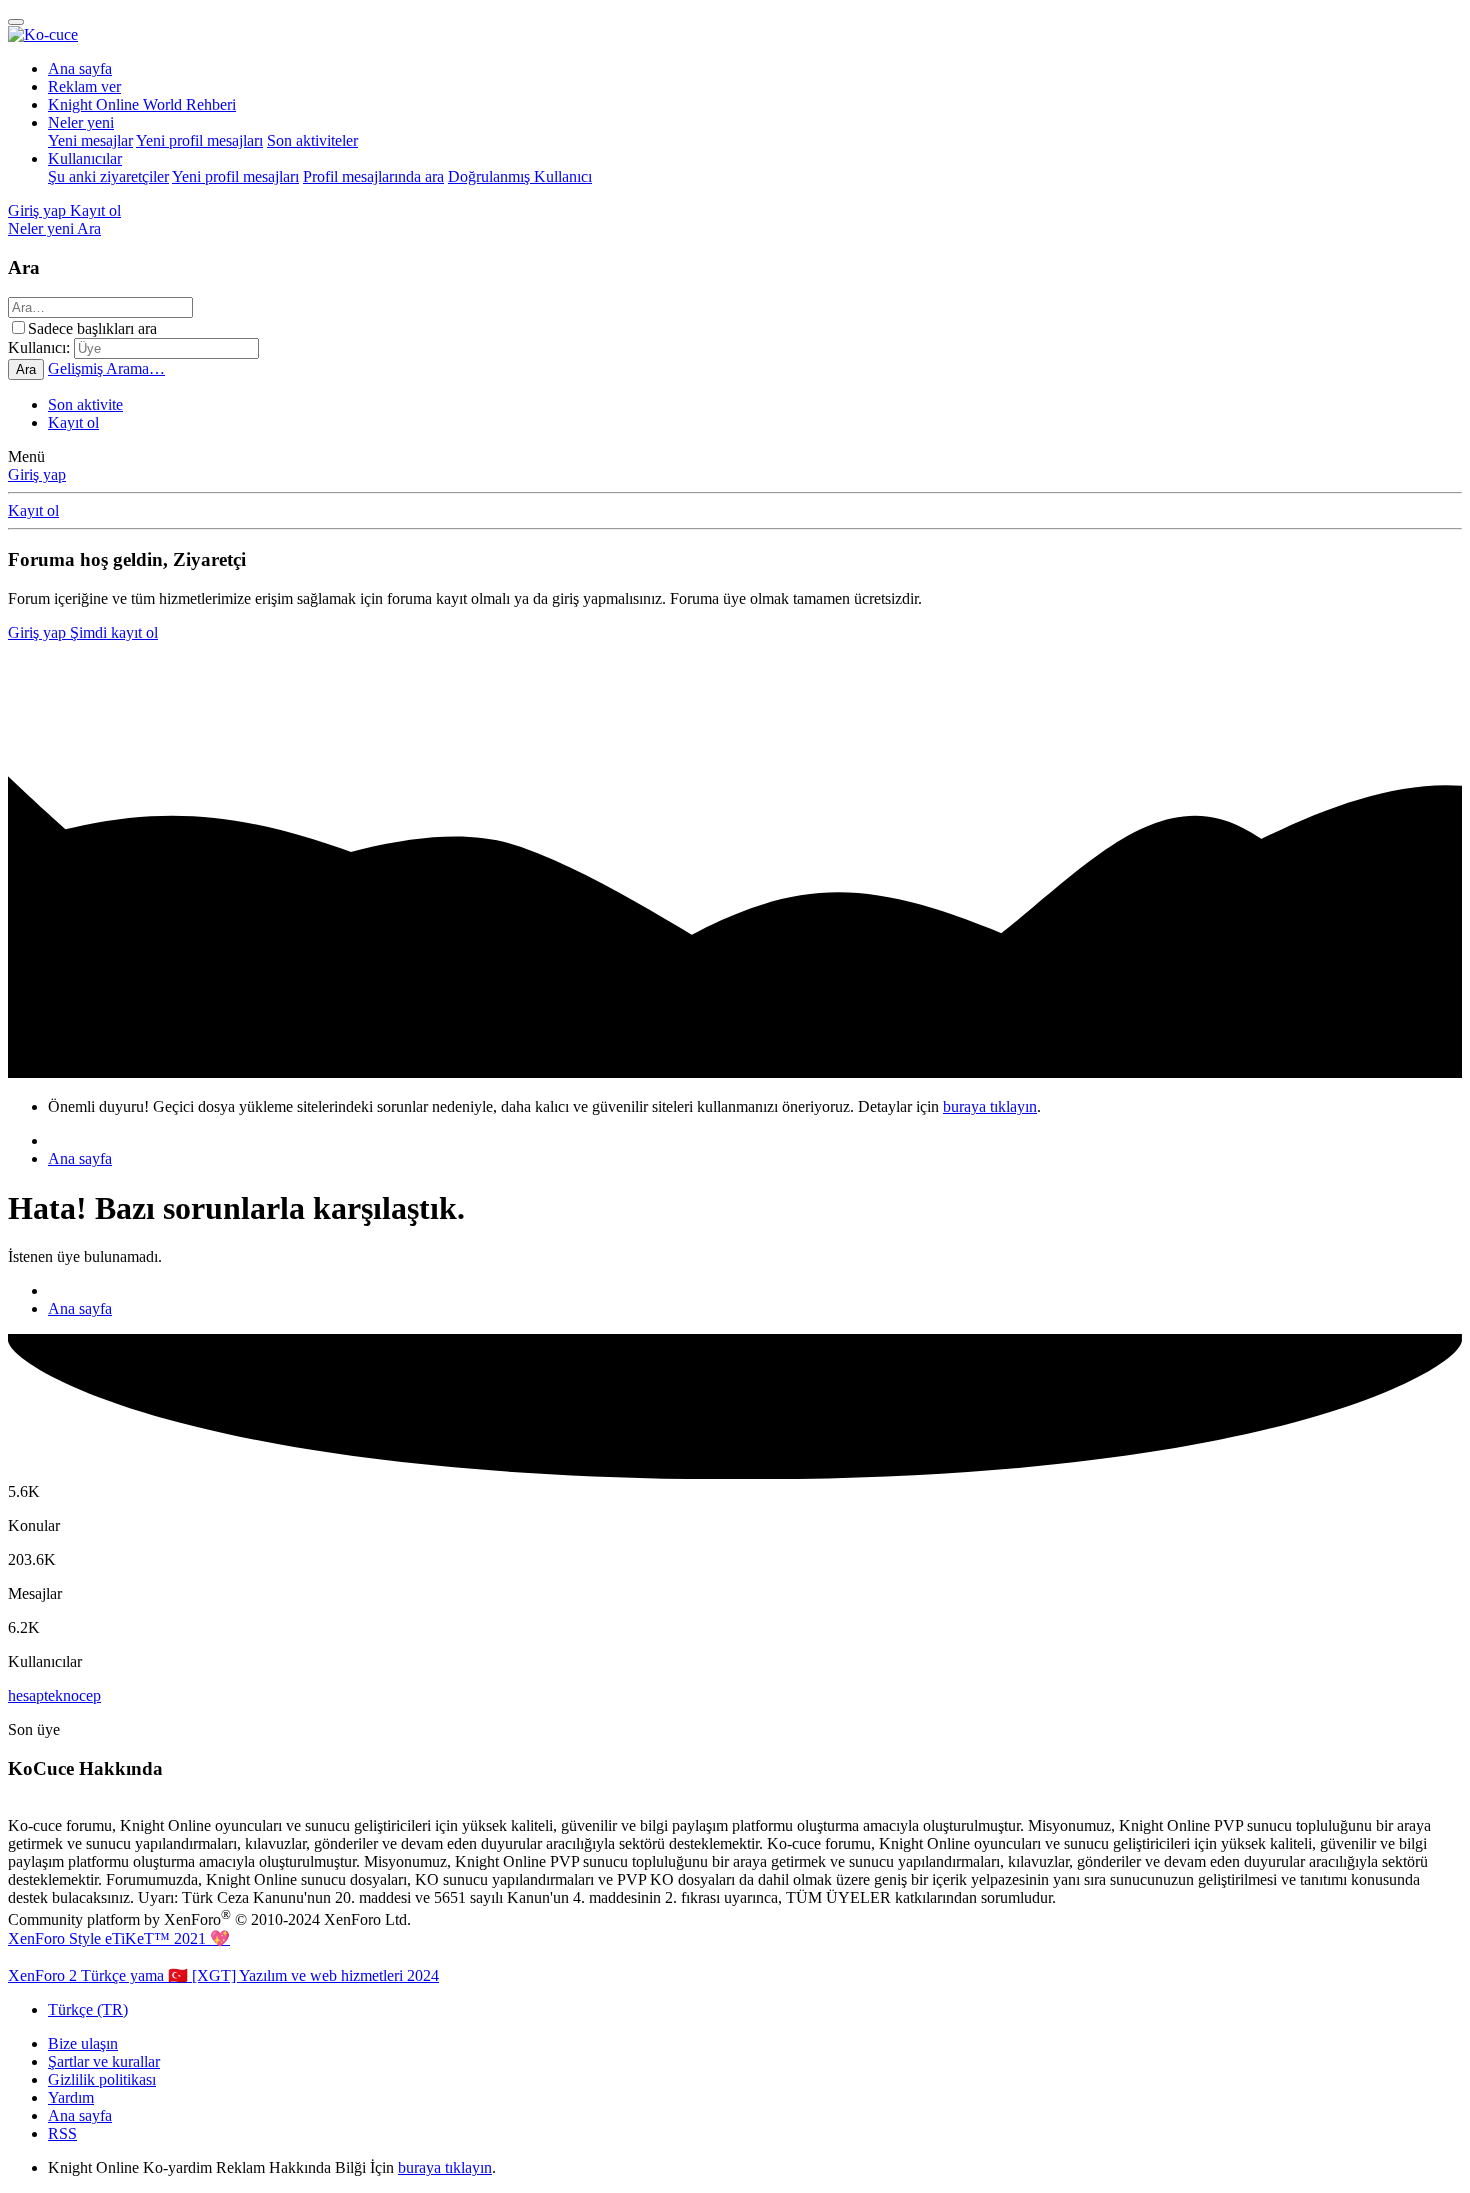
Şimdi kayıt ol (114, 632)
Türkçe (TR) (88, 2009)
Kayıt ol (73, 422)
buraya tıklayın (990, 1106)
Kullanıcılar (85, 158)
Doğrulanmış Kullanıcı (520, 176)
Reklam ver (84, 86)
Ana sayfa (80, 68)
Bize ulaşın (83, 2043)
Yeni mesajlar (90, 140)
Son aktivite (85, 404)
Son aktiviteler (312, 140)
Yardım (71, 2097)
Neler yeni (81, 122)
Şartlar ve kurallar (104, 2061)
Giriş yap (37, 474)
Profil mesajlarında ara (373, 176)
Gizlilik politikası (102, 2079)
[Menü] (16, 22)
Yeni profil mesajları (199, 140)
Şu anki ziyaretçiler (108, 176)
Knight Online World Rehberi (142, 104)
